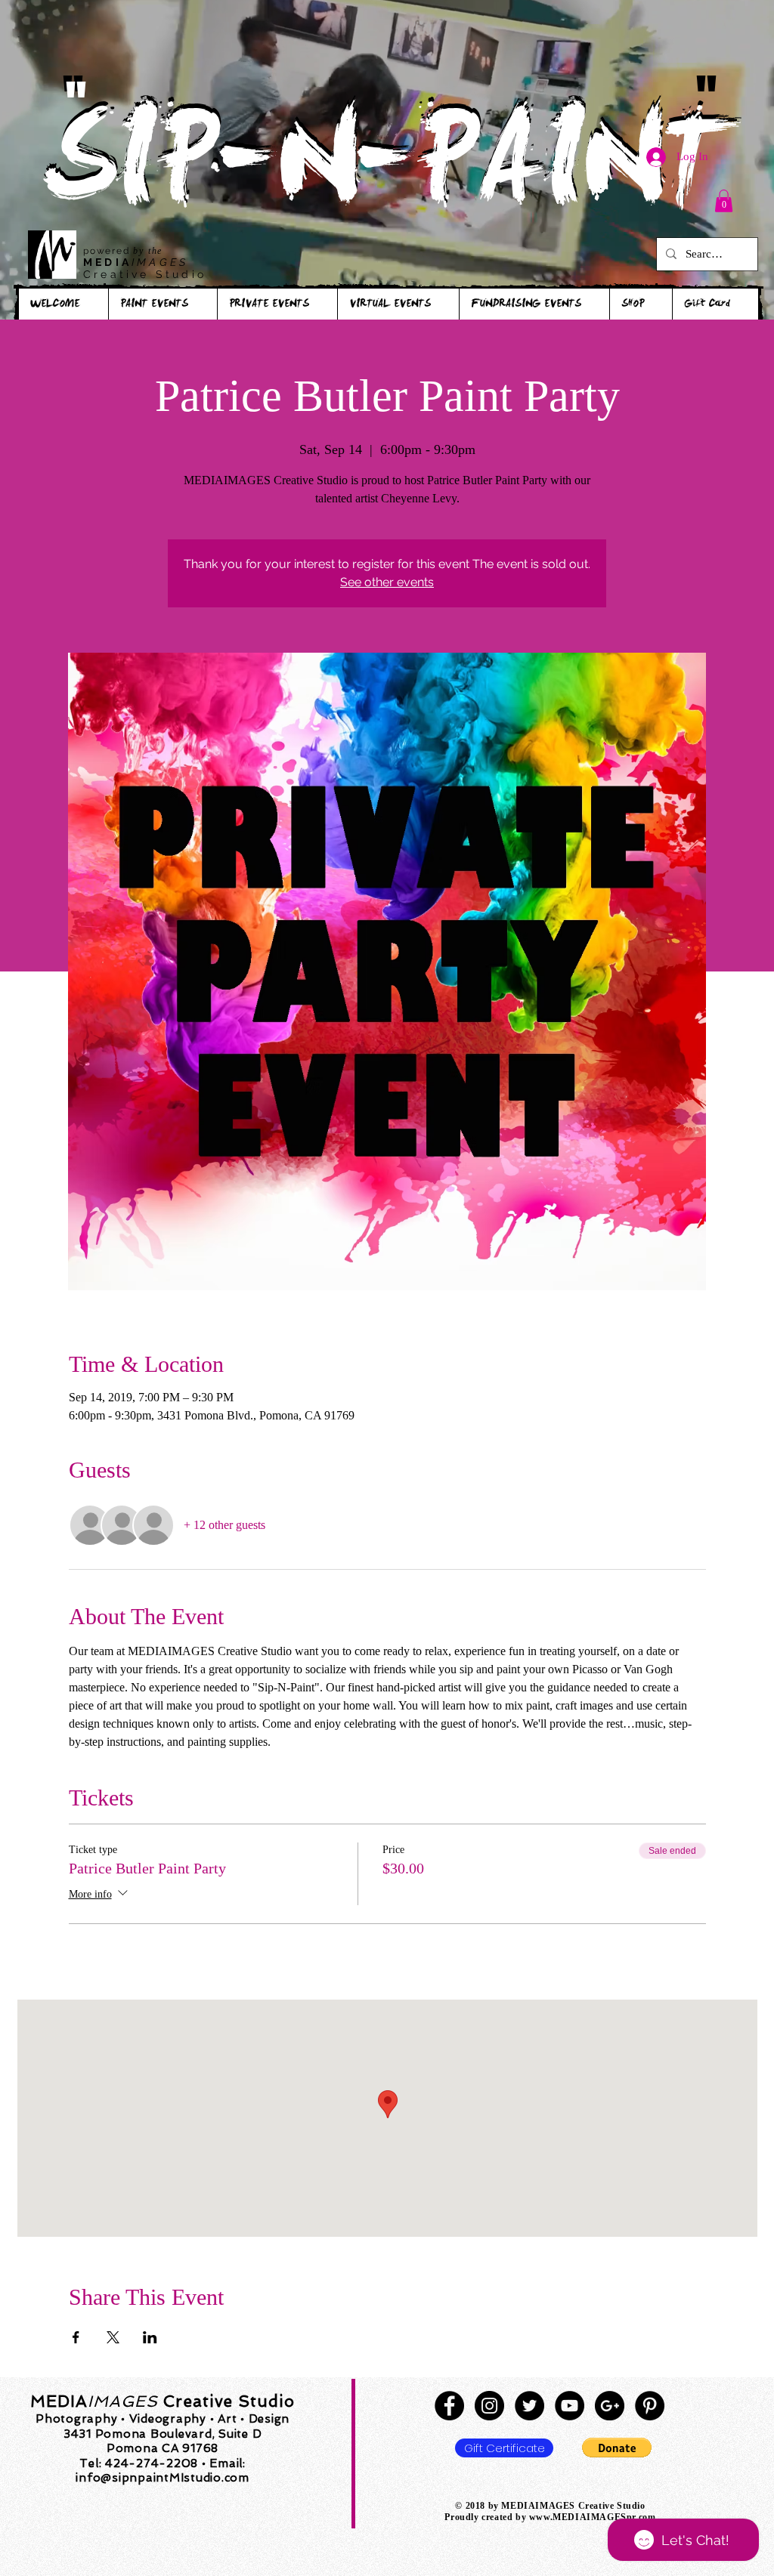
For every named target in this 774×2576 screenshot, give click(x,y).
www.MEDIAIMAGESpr (582, 2517)
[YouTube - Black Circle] (570, 2406)
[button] (724, 201)
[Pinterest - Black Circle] (650, 2406)
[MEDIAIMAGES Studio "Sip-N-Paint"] (449, 2406)
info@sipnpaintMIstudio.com (163, 2478)
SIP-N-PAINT (386, 172)
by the (148, 251)
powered (108, 251)
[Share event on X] (113, 2337)
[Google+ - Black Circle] (610, 2406)
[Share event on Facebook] (76, 2337)
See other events (387, 582)
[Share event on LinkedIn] (150, 2337)
